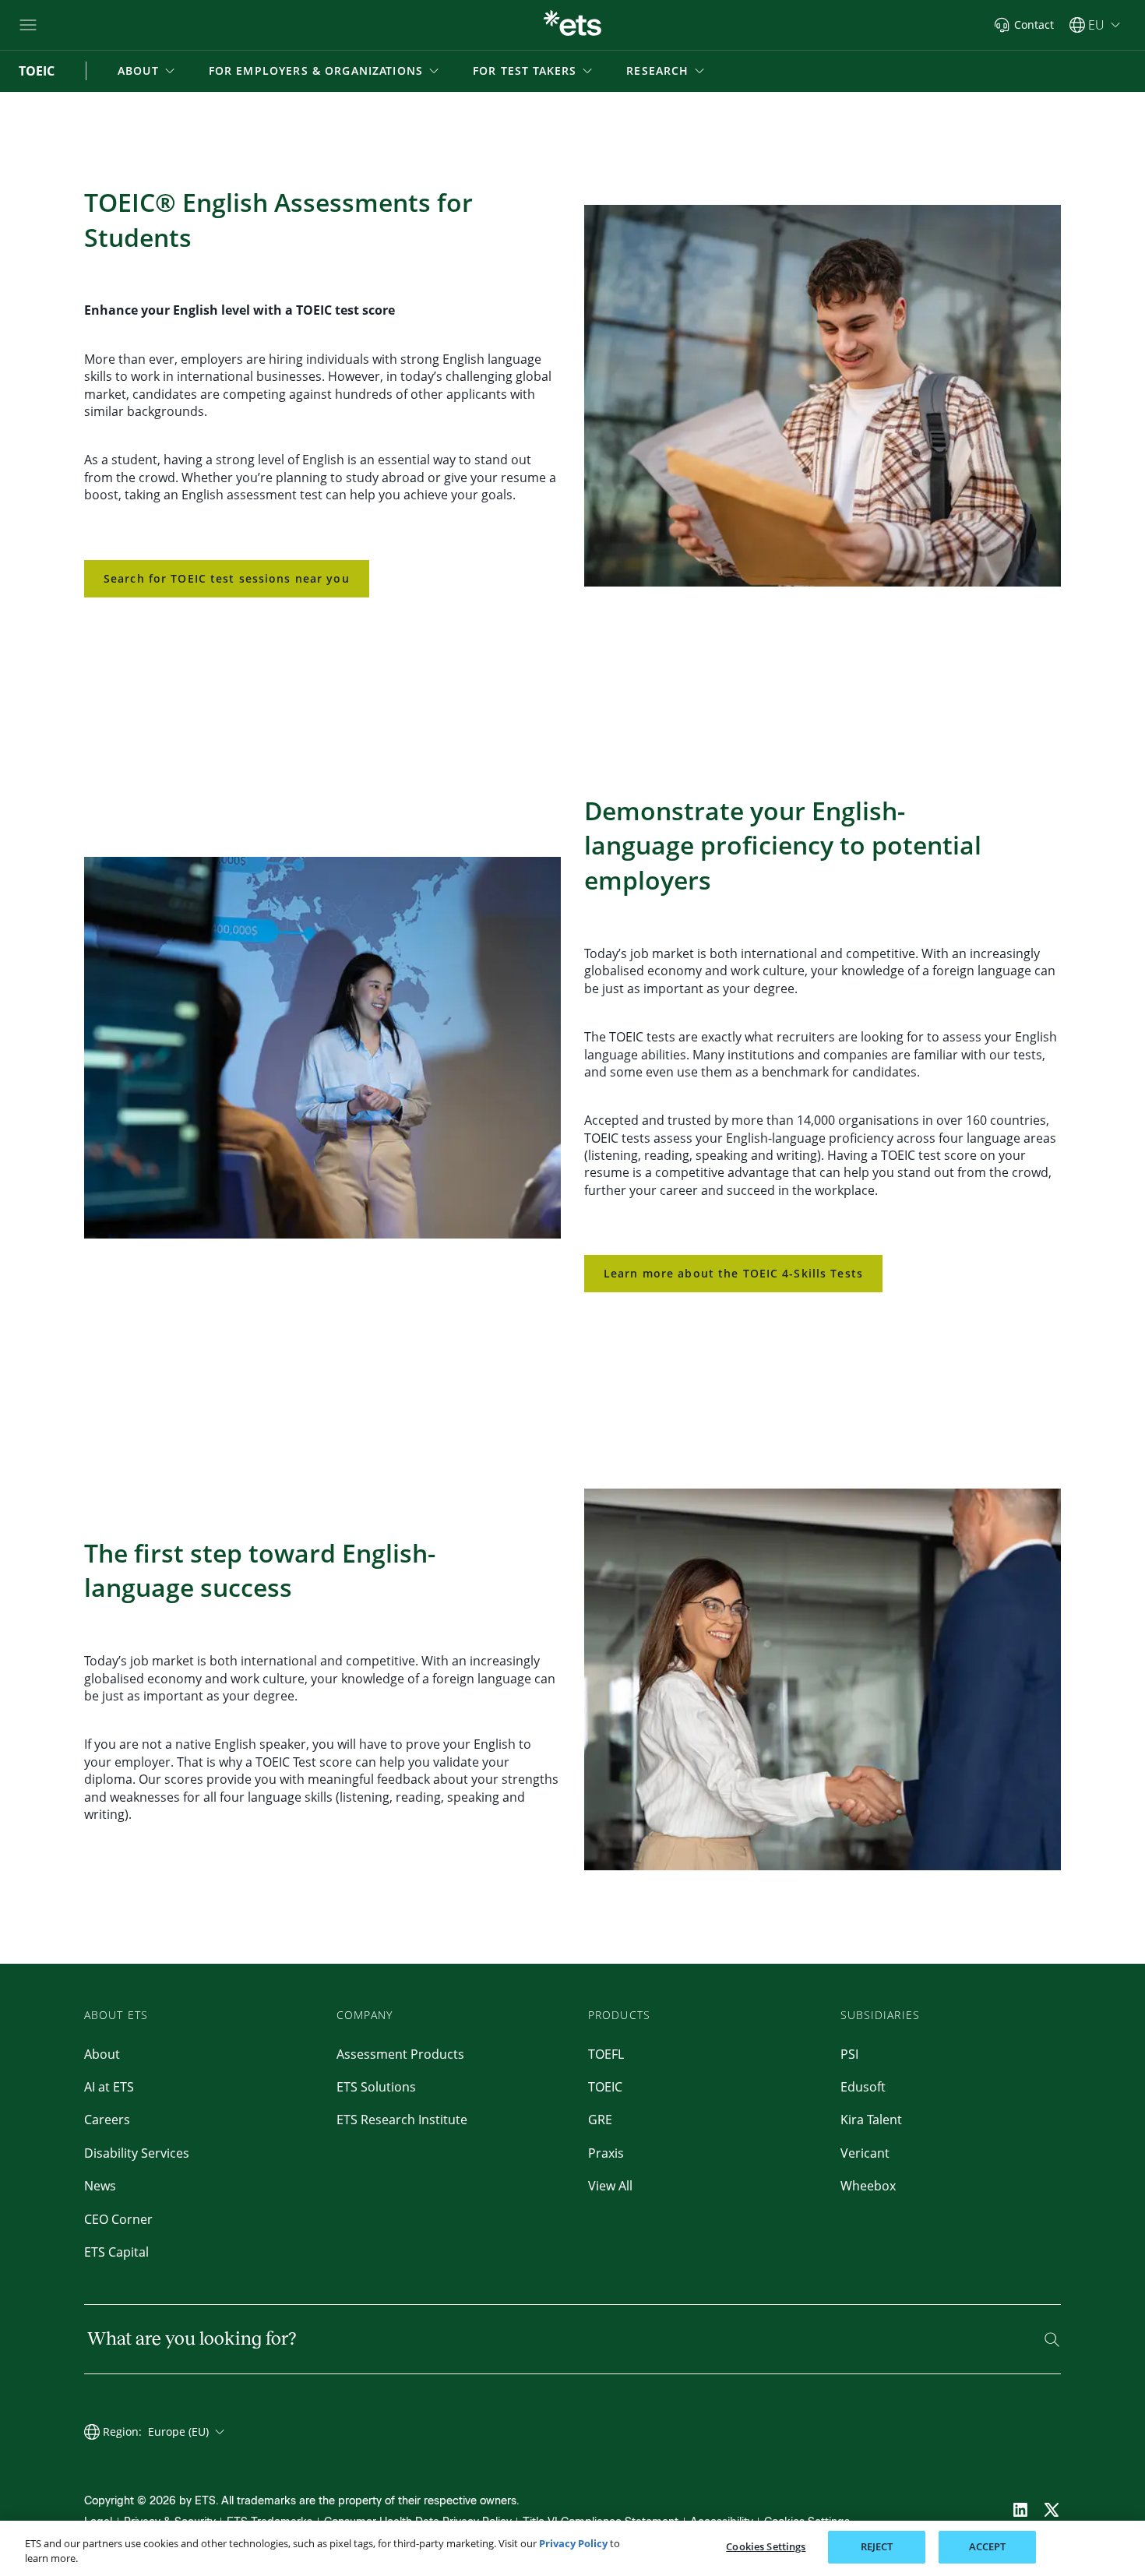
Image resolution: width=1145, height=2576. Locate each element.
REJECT (877, 2546)
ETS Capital (116, 2252)
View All (610, 2186)
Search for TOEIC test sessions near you (227, 578)
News (100, 2186)
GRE (600, 2120)
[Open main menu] (28, 25)
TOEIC (605, 2087)
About (102, 2054)
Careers (107, 2120)
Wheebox (868, 2186)
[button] (148, 71)
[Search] (1052, 2340)
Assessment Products (400, 2054)
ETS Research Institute (402, 2120)
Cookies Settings (766, 2546)
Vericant (865, 2153)
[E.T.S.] (572, 25)
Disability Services (137, 2153)
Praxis (606, 2153)
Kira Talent (871, 2120)
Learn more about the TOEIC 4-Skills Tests (733, 1273)
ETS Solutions (376, 2087)
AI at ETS (109, 2087)
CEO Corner (118, 2219)
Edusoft (863, 2087)
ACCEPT (988, 2546)
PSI (849, 2054)
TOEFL (606, 2054)
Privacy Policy (573, 2543)
